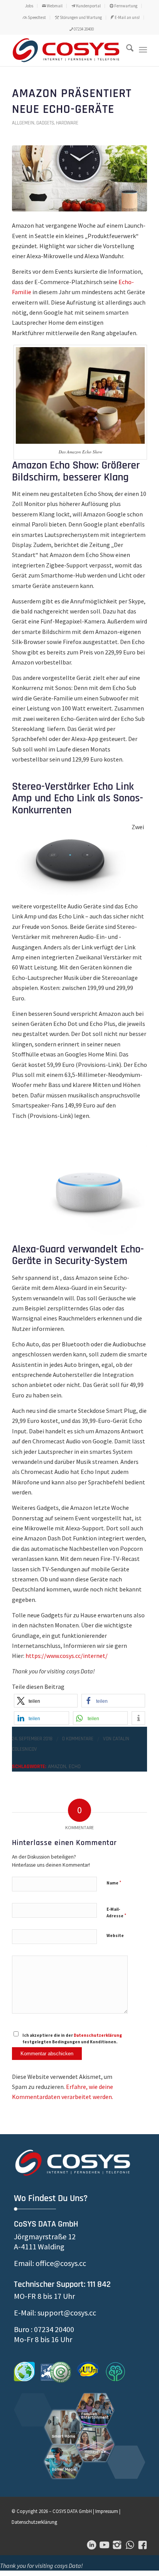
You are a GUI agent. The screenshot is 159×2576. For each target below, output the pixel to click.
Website (115, 1935)
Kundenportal (88, 6)
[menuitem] (29, 6)
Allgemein (23, 123)
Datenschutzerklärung (98, 2035)
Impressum (107, 2511)
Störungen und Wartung (80, 17)
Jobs (29, 6)
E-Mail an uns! (127, 17)
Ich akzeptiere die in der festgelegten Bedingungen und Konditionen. (72, 2038)
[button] (46, 1701)
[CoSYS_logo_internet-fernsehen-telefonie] (66, 50)
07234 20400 (83, 29)
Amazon (57, 1767)
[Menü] (143, 50)
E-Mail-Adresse (116, 1913)
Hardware (67, 123)
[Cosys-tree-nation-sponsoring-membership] (115, 2372)
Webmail (54, 6)
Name (114, 1883)
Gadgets (45, 123)
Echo (75, 1767)
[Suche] (126, 50)
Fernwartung (125, 6)
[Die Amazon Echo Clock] (79, 178)
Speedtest (36, 17)
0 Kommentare (78, 1739)
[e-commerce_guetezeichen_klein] (56, 2372)
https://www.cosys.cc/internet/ (67, 1656)
